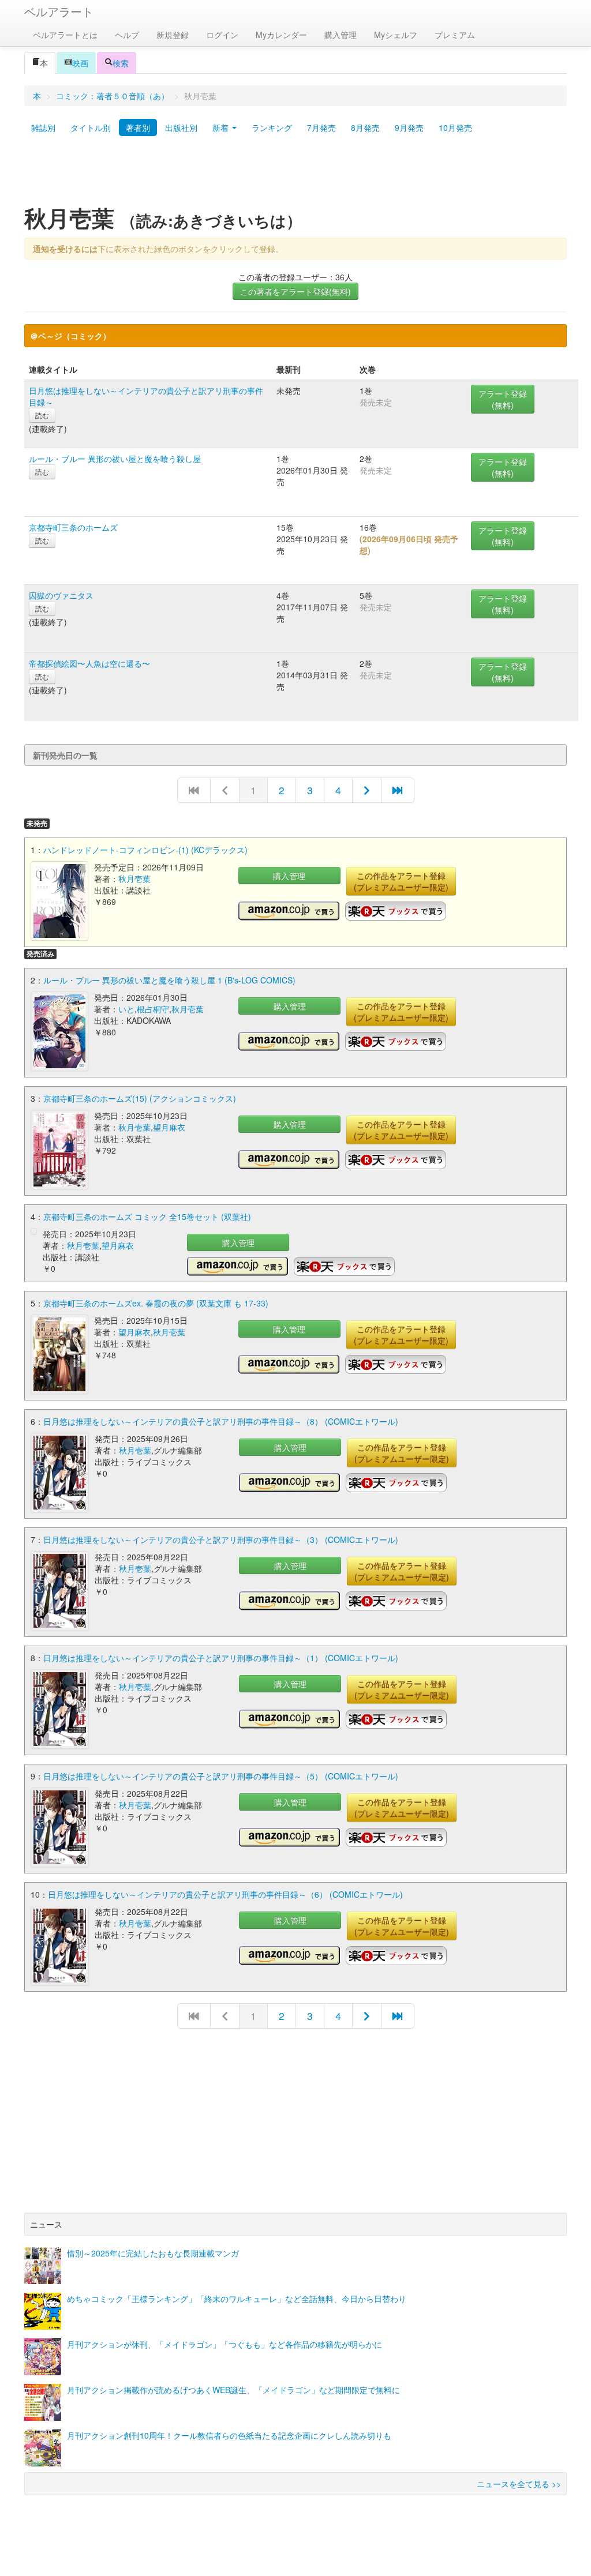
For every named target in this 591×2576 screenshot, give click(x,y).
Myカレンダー (281, 35)
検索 (121, 63)
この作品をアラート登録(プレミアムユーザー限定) (401, 881)
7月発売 (321, 127)
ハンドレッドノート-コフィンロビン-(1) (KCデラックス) (145, 850)
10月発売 (455, 127)
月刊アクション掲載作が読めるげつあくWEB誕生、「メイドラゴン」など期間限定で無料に (233, 2390)
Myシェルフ (396, 35)
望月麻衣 (169, 1127)
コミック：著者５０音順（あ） (113, 96)
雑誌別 (43, 127)
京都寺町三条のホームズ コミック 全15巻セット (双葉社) (147, 1216)
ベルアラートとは (65, 35)
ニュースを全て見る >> (519, 2484)
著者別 (138, 127)
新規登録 (173, 35)
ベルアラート (59, 11)
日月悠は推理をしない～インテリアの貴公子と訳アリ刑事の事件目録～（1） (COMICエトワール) (221, 1658)
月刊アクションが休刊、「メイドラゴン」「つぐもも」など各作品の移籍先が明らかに (225, 2344)
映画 (80, 63)
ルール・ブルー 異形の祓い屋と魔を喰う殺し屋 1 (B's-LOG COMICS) (169, 980)
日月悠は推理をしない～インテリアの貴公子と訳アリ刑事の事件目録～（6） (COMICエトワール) (225, 1894)
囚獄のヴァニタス (61, 595)
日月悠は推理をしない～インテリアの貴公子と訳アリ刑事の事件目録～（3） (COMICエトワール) (221, 1539)
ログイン (222, 35)
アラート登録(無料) (503, 399)
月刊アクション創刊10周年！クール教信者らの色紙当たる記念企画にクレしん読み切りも (229, 2435)
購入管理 (341, 35)
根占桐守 (153, 1009)
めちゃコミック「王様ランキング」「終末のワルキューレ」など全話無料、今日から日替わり (237, 2299)
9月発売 (409, 127)
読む (42, 415)
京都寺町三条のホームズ (73, 527)
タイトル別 (91, 127)
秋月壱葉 (134, 878)
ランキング (272, 127)
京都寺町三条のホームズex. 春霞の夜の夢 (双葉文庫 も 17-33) (156, 1303)
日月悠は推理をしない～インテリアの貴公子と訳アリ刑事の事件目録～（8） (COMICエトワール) (221, 1421)
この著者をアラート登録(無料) (295, 291)
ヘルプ (127, 35)
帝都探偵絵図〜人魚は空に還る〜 (89, 663)
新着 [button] (222, 127)
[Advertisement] (295, 175)
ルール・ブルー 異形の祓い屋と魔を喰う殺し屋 (115, 459)
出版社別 (181, 127)
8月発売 (365, 127)
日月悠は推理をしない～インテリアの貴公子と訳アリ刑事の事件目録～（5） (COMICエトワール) (221, 1776)
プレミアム (455, 35)
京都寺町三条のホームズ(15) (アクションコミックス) (140, 1098)
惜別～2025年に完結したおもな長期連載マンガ (153, 2253)
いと (126, 1009)
